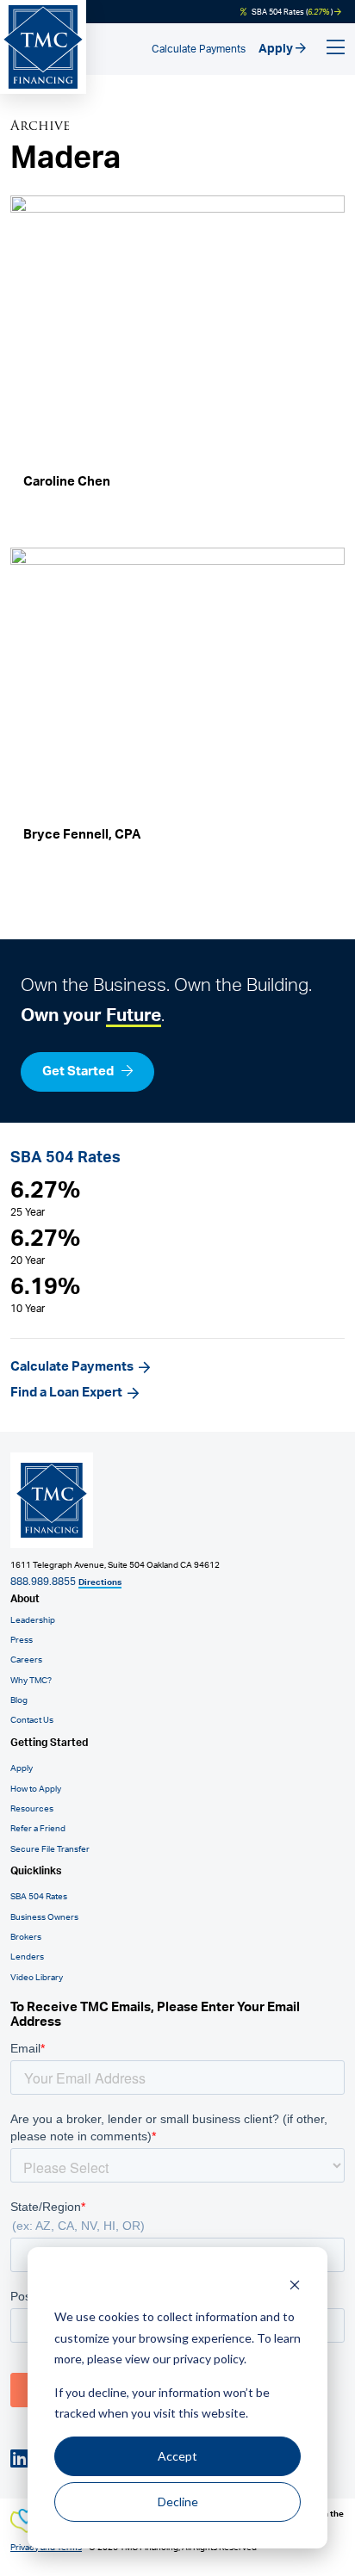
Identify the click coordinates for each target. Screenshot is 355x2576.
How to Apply (36, 1789)
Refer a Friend (38, 1829)
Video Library (37, 1978)
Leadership (33, 1620)
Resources (32, 1809)
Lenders (27, 1957)
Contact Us (32, 1720)
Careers (26, 1660)
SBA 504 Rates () (292, 12)
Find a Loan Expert (66, 1393)
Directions (100, 1582)
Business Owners (44, 1917)
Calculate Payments (199, 49)
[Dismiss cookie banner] (295, 2285)
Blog (19, 1700)
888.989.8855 (43, 1582)
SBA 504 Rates (39, 1897)
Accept (177, 2456)
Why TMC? (31, 1681)
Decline (178, 2502)
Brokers (26, 1937)
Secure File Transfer (50, 1849)
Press (22, 1640)
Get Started (79, 1071)
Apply (277, 49)
